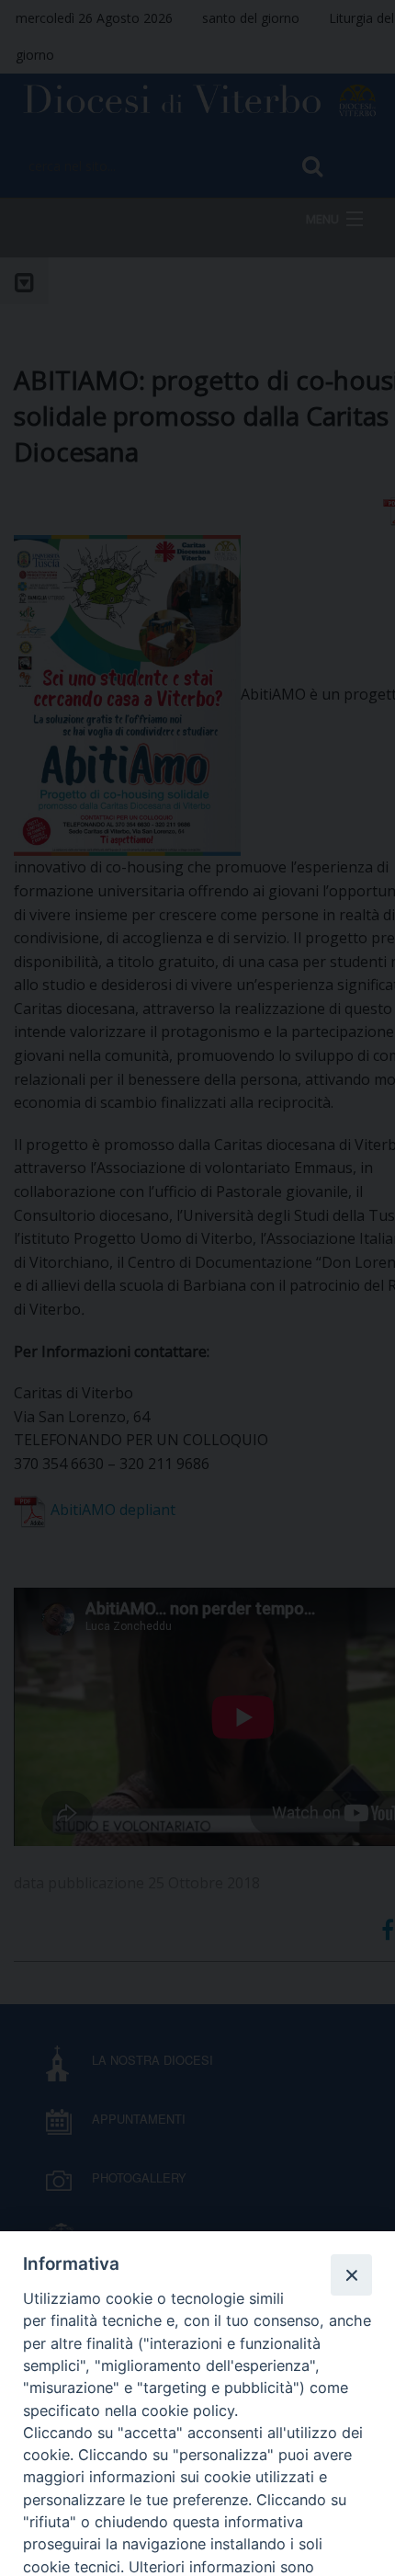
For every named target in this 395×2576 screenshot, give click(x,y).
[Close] (351, 2274)
